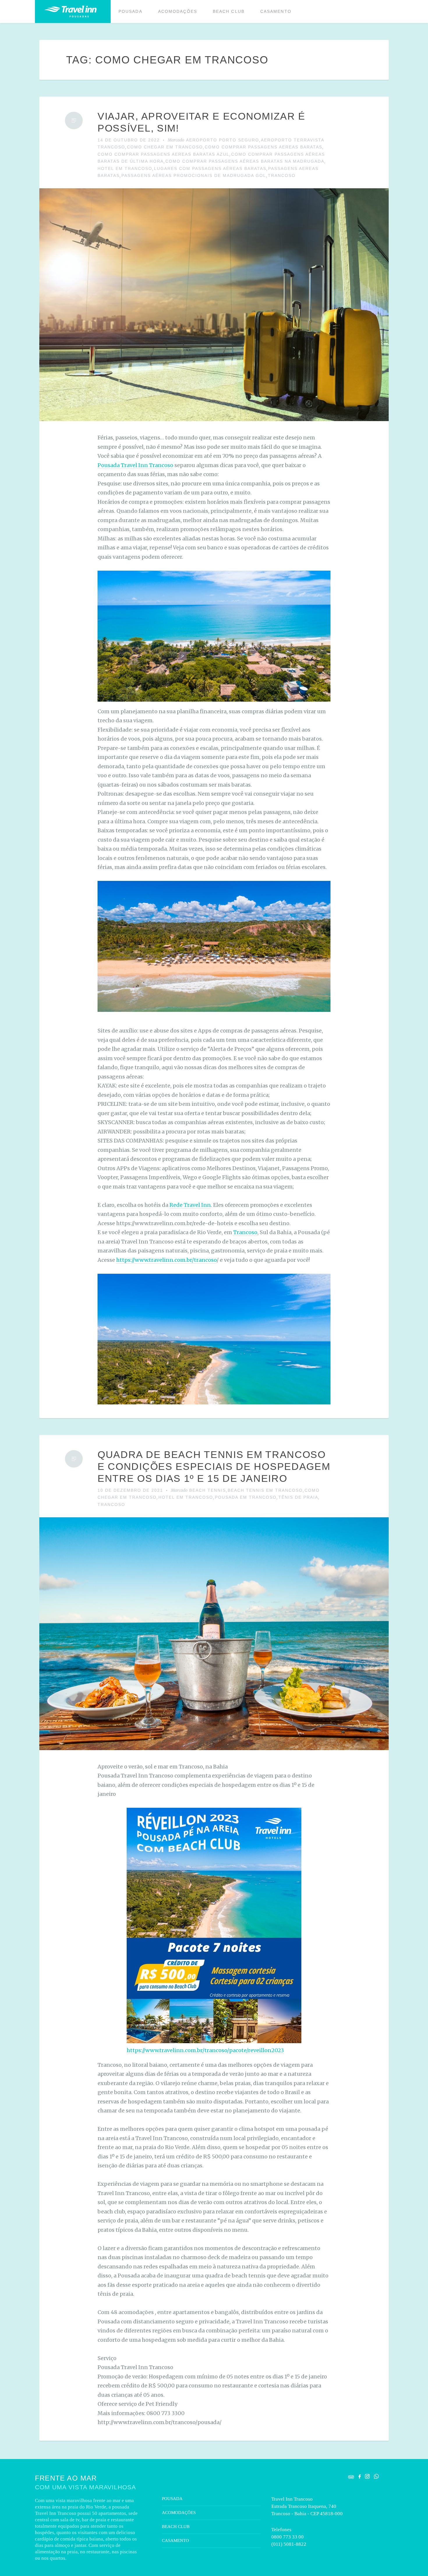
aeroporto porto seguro (223, 140)
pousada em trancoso (246, 1497)
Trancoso (282, 175)
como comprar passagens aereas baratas (263, 147)
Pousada (130, 11)
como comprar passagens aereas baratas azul (163, 154)
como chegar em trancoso (165, 147)
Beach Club (229, 11)
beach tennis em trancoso (265, 1490)
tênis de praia (298, 1497)
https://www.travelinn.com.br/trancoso (166, 1260)
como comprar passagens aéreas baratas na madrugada (245, 161)
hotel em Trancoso (125, 168)
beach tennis (208, 1490)
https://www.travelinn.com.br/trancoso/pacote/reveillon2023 (205, 2050)
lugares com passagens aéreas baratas (210, 168)
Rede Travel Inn (190, 1205)
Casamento (276, 11)
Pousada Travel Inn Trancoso (135, 465)
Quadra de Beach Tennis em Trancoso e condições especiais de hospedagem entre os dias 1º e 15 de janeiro (214, 1466)
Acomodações (178, 11)
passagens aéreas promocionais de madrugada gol (194, 175)
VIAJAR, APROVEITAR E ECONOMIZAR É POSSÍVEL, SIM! (201, 122)
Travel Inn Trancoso (70, 11)
